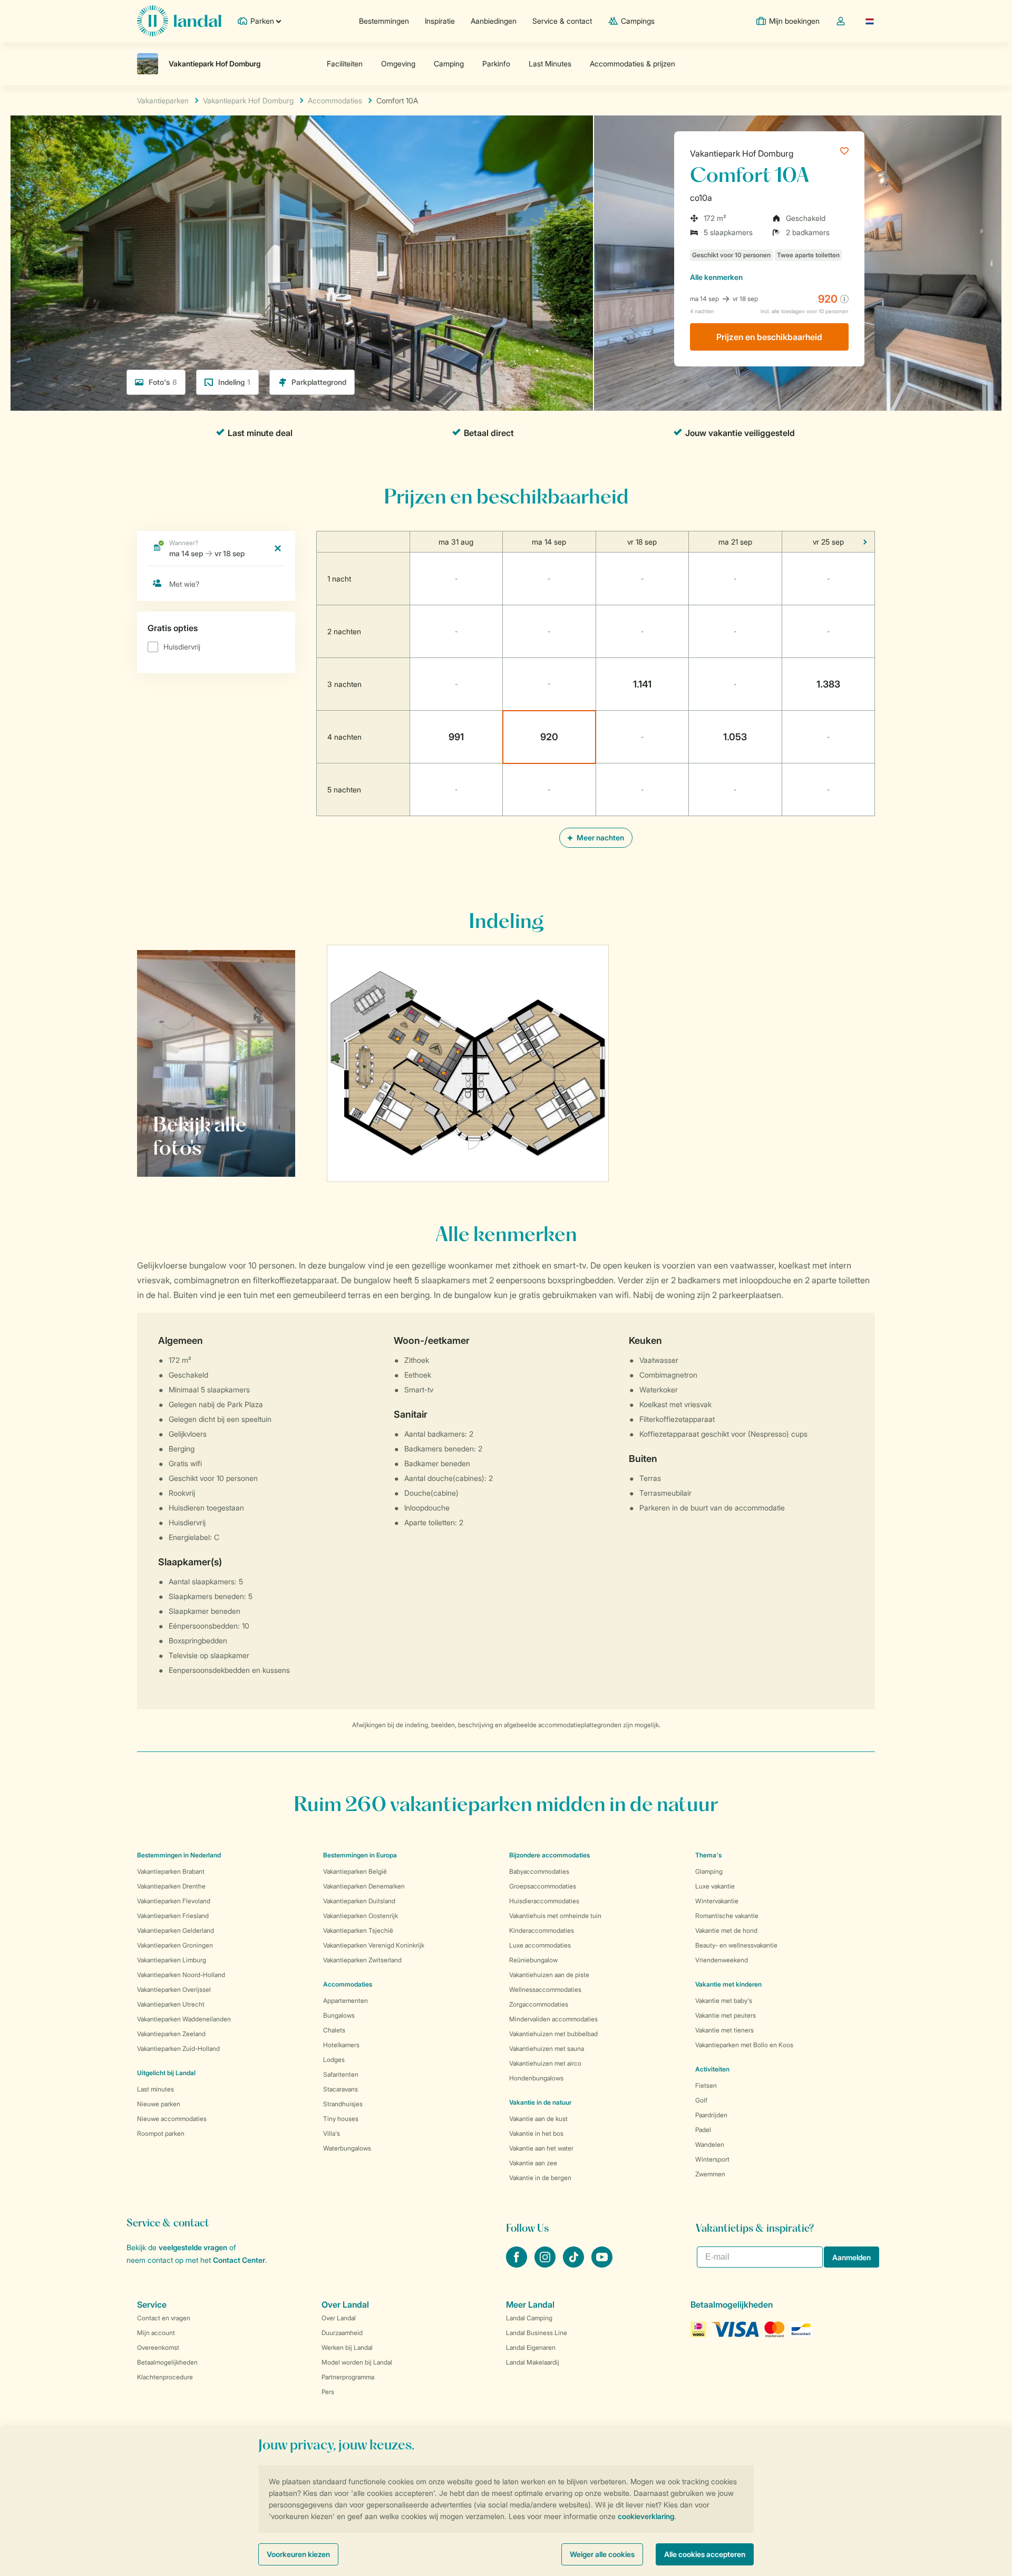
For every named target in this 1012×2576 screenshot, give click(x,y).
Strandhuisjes (343, 2104)
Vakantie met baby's (724, 2001)
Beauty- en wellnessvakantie (736, 1945)
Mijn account (156, 2333)
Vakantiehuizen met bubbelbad (553, 2034)
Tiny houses (341, 2119)
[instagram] (546, 2264)
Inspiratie (440, 21)
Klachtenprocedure (165, 2377)
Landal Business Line (537, 2333)
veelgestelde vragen (193, 2247)
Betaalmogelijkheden (167, 2362)
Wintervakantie (717, 1901)
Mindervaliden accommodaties (553, 2019)
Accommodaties (348, 1984)
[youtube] (602, 2264)
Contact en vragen (164, 2318)
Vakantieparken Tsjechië (358, 1930)
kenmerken (716, 277)
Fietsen (706, 2085)
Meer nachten (600, 837)
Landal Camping (529, 2318)
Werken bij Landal (347, 2347)
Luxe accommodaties (540, 1945)
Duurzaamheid (342, 2333)
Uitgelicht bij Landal (166, 2073)
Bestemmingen (384, 21)
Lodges (334, 2060)
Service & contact (562, 21)
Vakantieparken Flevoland (174, 1901)
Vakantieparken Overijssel (174, 1989)
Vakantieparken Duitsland (359, 1901)
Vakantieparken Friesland (173, 1916)
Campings (638, 21)
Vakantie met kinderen (728, 1984)
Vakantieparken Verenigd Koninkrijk (374, 1945)
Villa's (332, 2133)
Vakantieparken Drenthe (171, 1886)
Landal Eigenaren (531, 2347)
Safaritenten (341, 2074)
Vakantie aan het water (541, 2148)
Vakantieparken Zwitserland (362, 1960)
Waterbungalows (347, 2148)
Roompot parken (161, 2133)
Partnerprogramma (348, 2377)
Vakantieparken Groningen (175, 1945)
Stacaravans (340, 2089)
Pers (328, 2392)
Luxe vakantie (715, 1886)
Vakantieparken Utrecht (171, 2004)
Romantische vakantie (727, 1916)
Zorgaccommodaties (539, 2004)
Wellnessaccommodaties (545, 1989)
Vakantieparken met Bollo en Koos (744, 2045)
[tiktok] (575, 2264)
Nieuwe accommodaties (172, 2119)
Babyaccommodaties (539, 1871)
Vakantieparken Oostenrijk (361, 1916)
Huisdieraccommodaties (544, 1901)
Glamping (709, 1871)
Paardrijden (711, 2115)
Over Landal (339, 2318)
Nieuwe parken (159, 2104)
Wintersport (712, 2159)
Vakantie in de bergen (540, 2178)
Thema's (708, 1855)
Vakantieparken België (355, 1871)
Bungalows (339, 2015)
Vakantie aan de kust (538, 2119)
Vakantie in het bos (536, 2133)
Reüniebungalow (533, 1960)
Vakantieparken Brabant (171, 1871)
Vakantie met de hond (726, 1930)
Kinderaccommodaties (542, 1930)
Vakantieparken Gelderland (176, 1930)
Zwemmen (710, 2174)
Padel (703, 2130)
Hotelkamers (341, 2045)
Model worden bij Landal (357, 2362)
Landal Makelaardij (533, 2362)
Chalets (334, 2030)
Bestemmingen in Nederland (179, 1855)
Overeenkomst (158, 2347)
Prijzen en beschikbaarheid (769, 337)
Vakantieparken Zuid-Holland (178, 2049)
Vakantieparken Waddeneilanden (184, 2019)
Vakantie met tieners (724, 2030)
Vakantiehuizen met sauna (547, 2049)
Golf (701, 2100)
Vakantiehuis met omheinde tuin (555, 1916)
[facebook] (518, 2264)
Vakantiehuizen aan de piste (549, 1975)
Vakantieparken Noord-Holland (181, 1975)
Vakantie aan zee (533, 2163)
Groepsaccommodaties (543, 1886)
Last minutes (155, 2089)
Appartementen (346, 2001)
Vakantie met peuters (726, 2015)
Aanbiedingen (494, 21)
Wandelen (710, 2144)
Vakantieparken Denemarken (364, 1886)
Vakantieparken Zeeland (171, 2034)
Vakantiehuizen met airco (545, 2063)
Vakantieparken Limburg (172, 1960)
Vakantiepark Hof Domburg (742, 153)
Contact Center (239, 2260)
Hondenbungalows (536, 2078)
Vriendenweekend (722, 1960)
